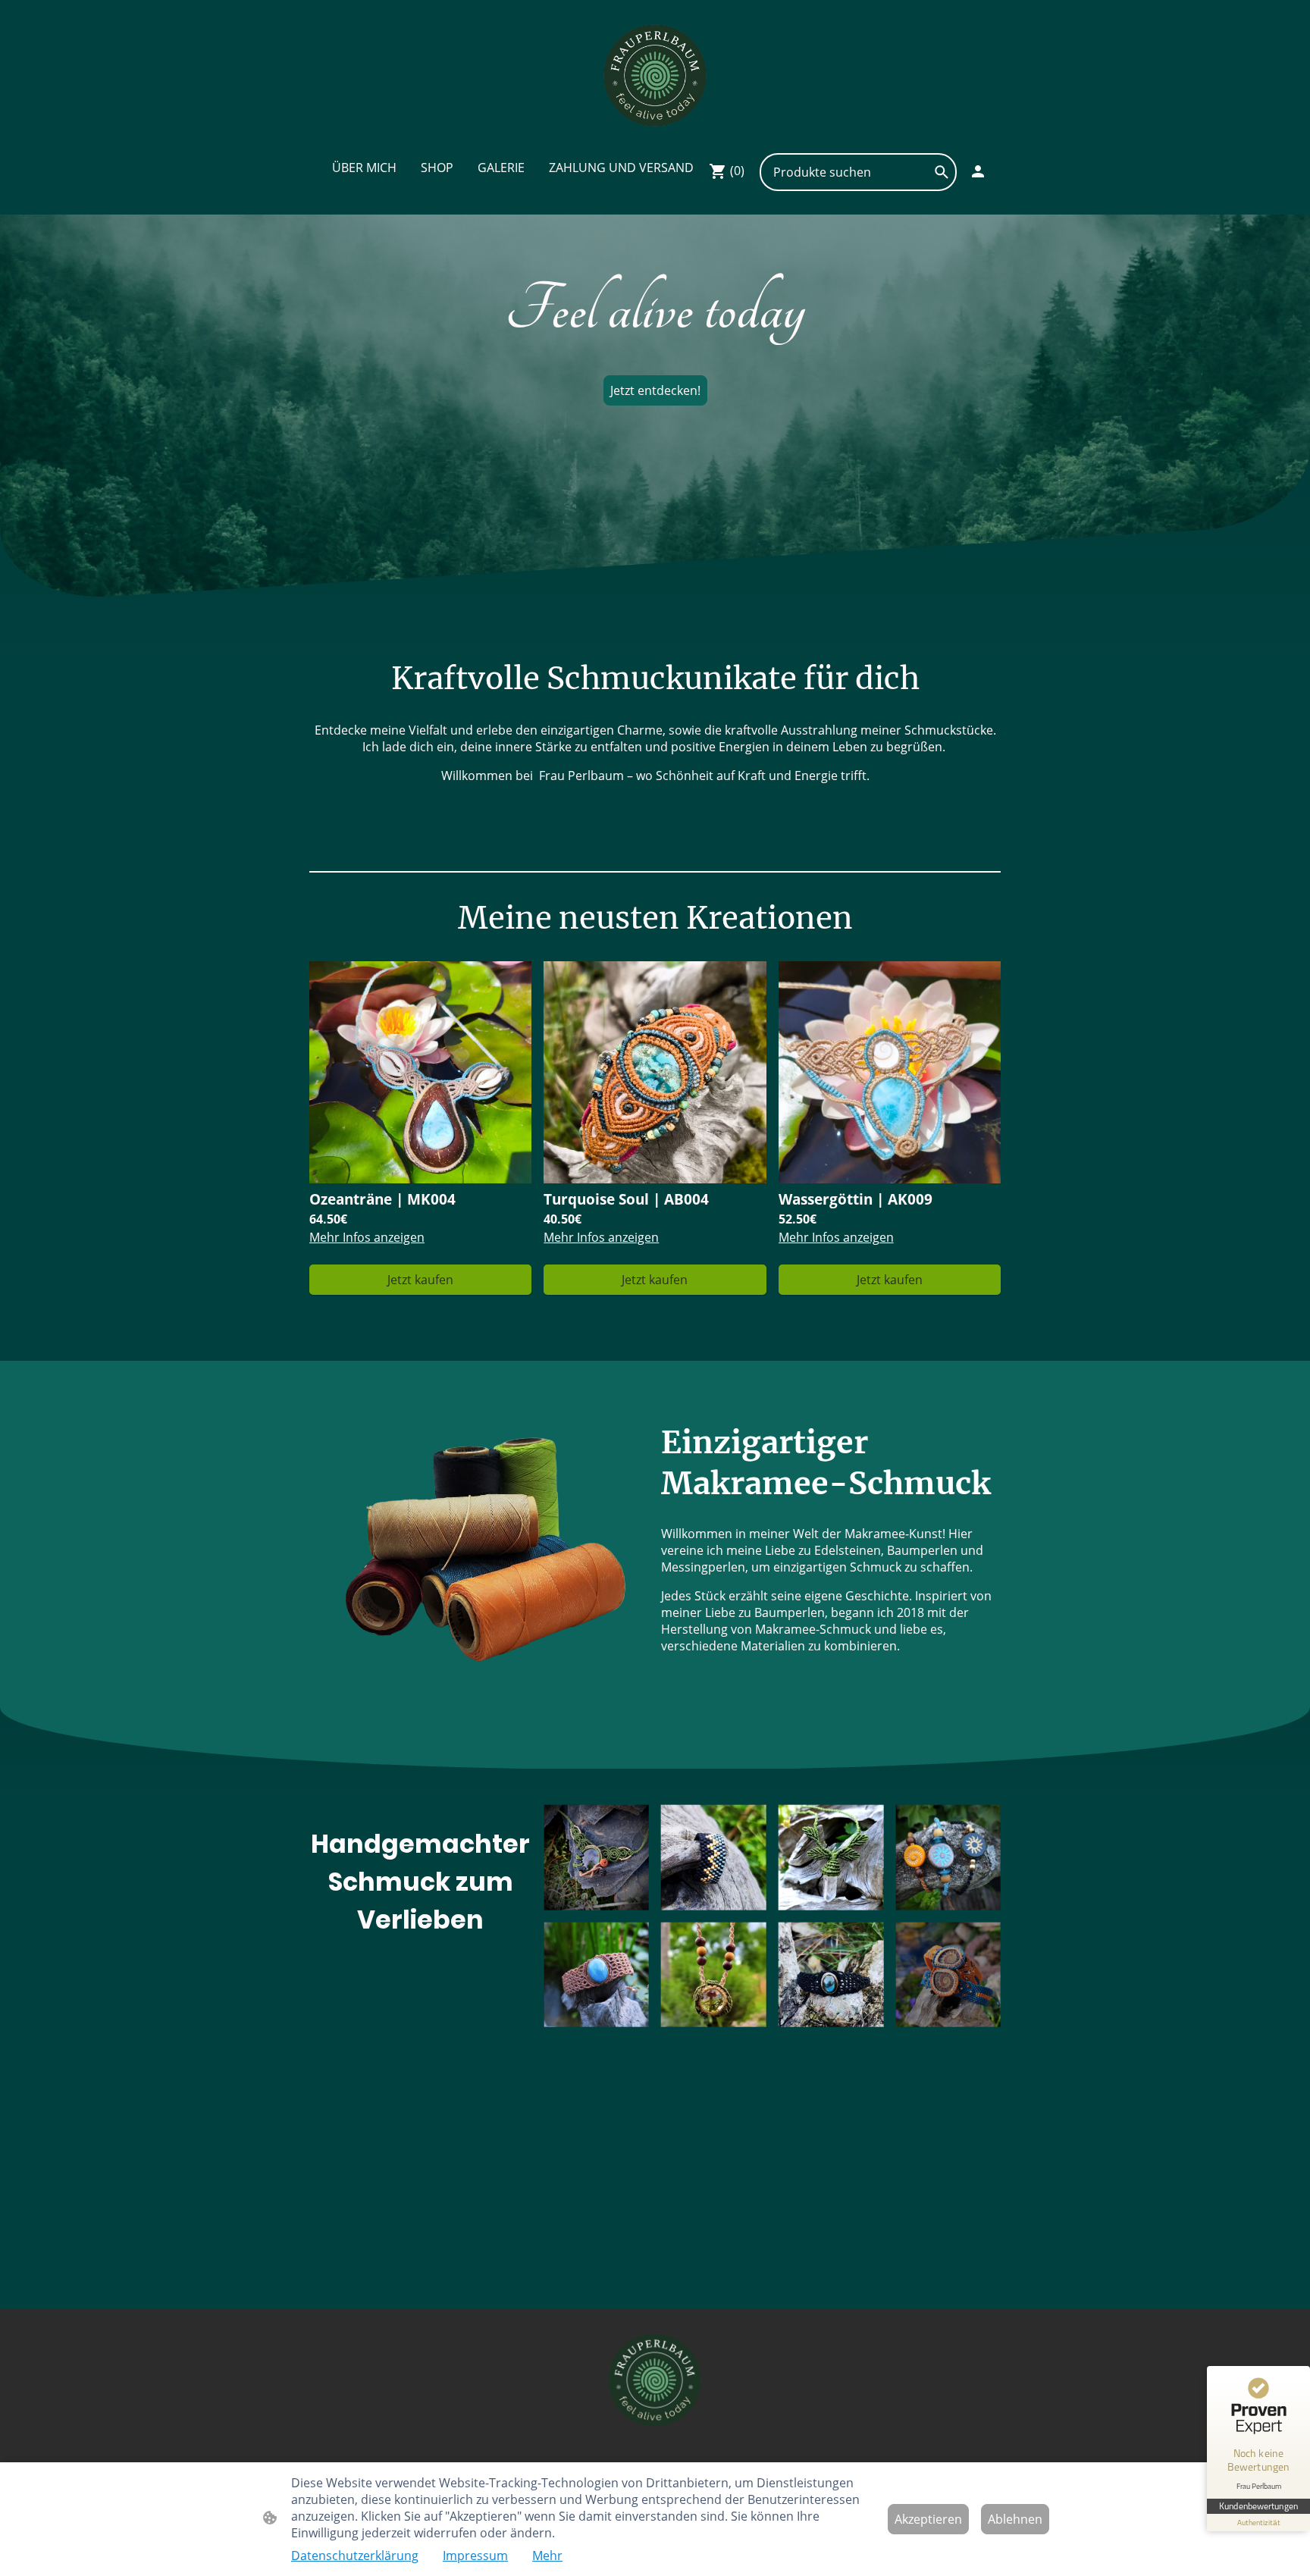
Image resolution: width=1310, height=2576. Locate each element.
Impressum (475, 2556)
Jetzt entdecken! (655, 390)
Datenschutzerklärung (355, 2556)
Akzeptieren (928, 2519)
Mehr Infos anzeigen (367, 1237)
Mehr (547, 2556)
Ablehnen (1015, 2519)
